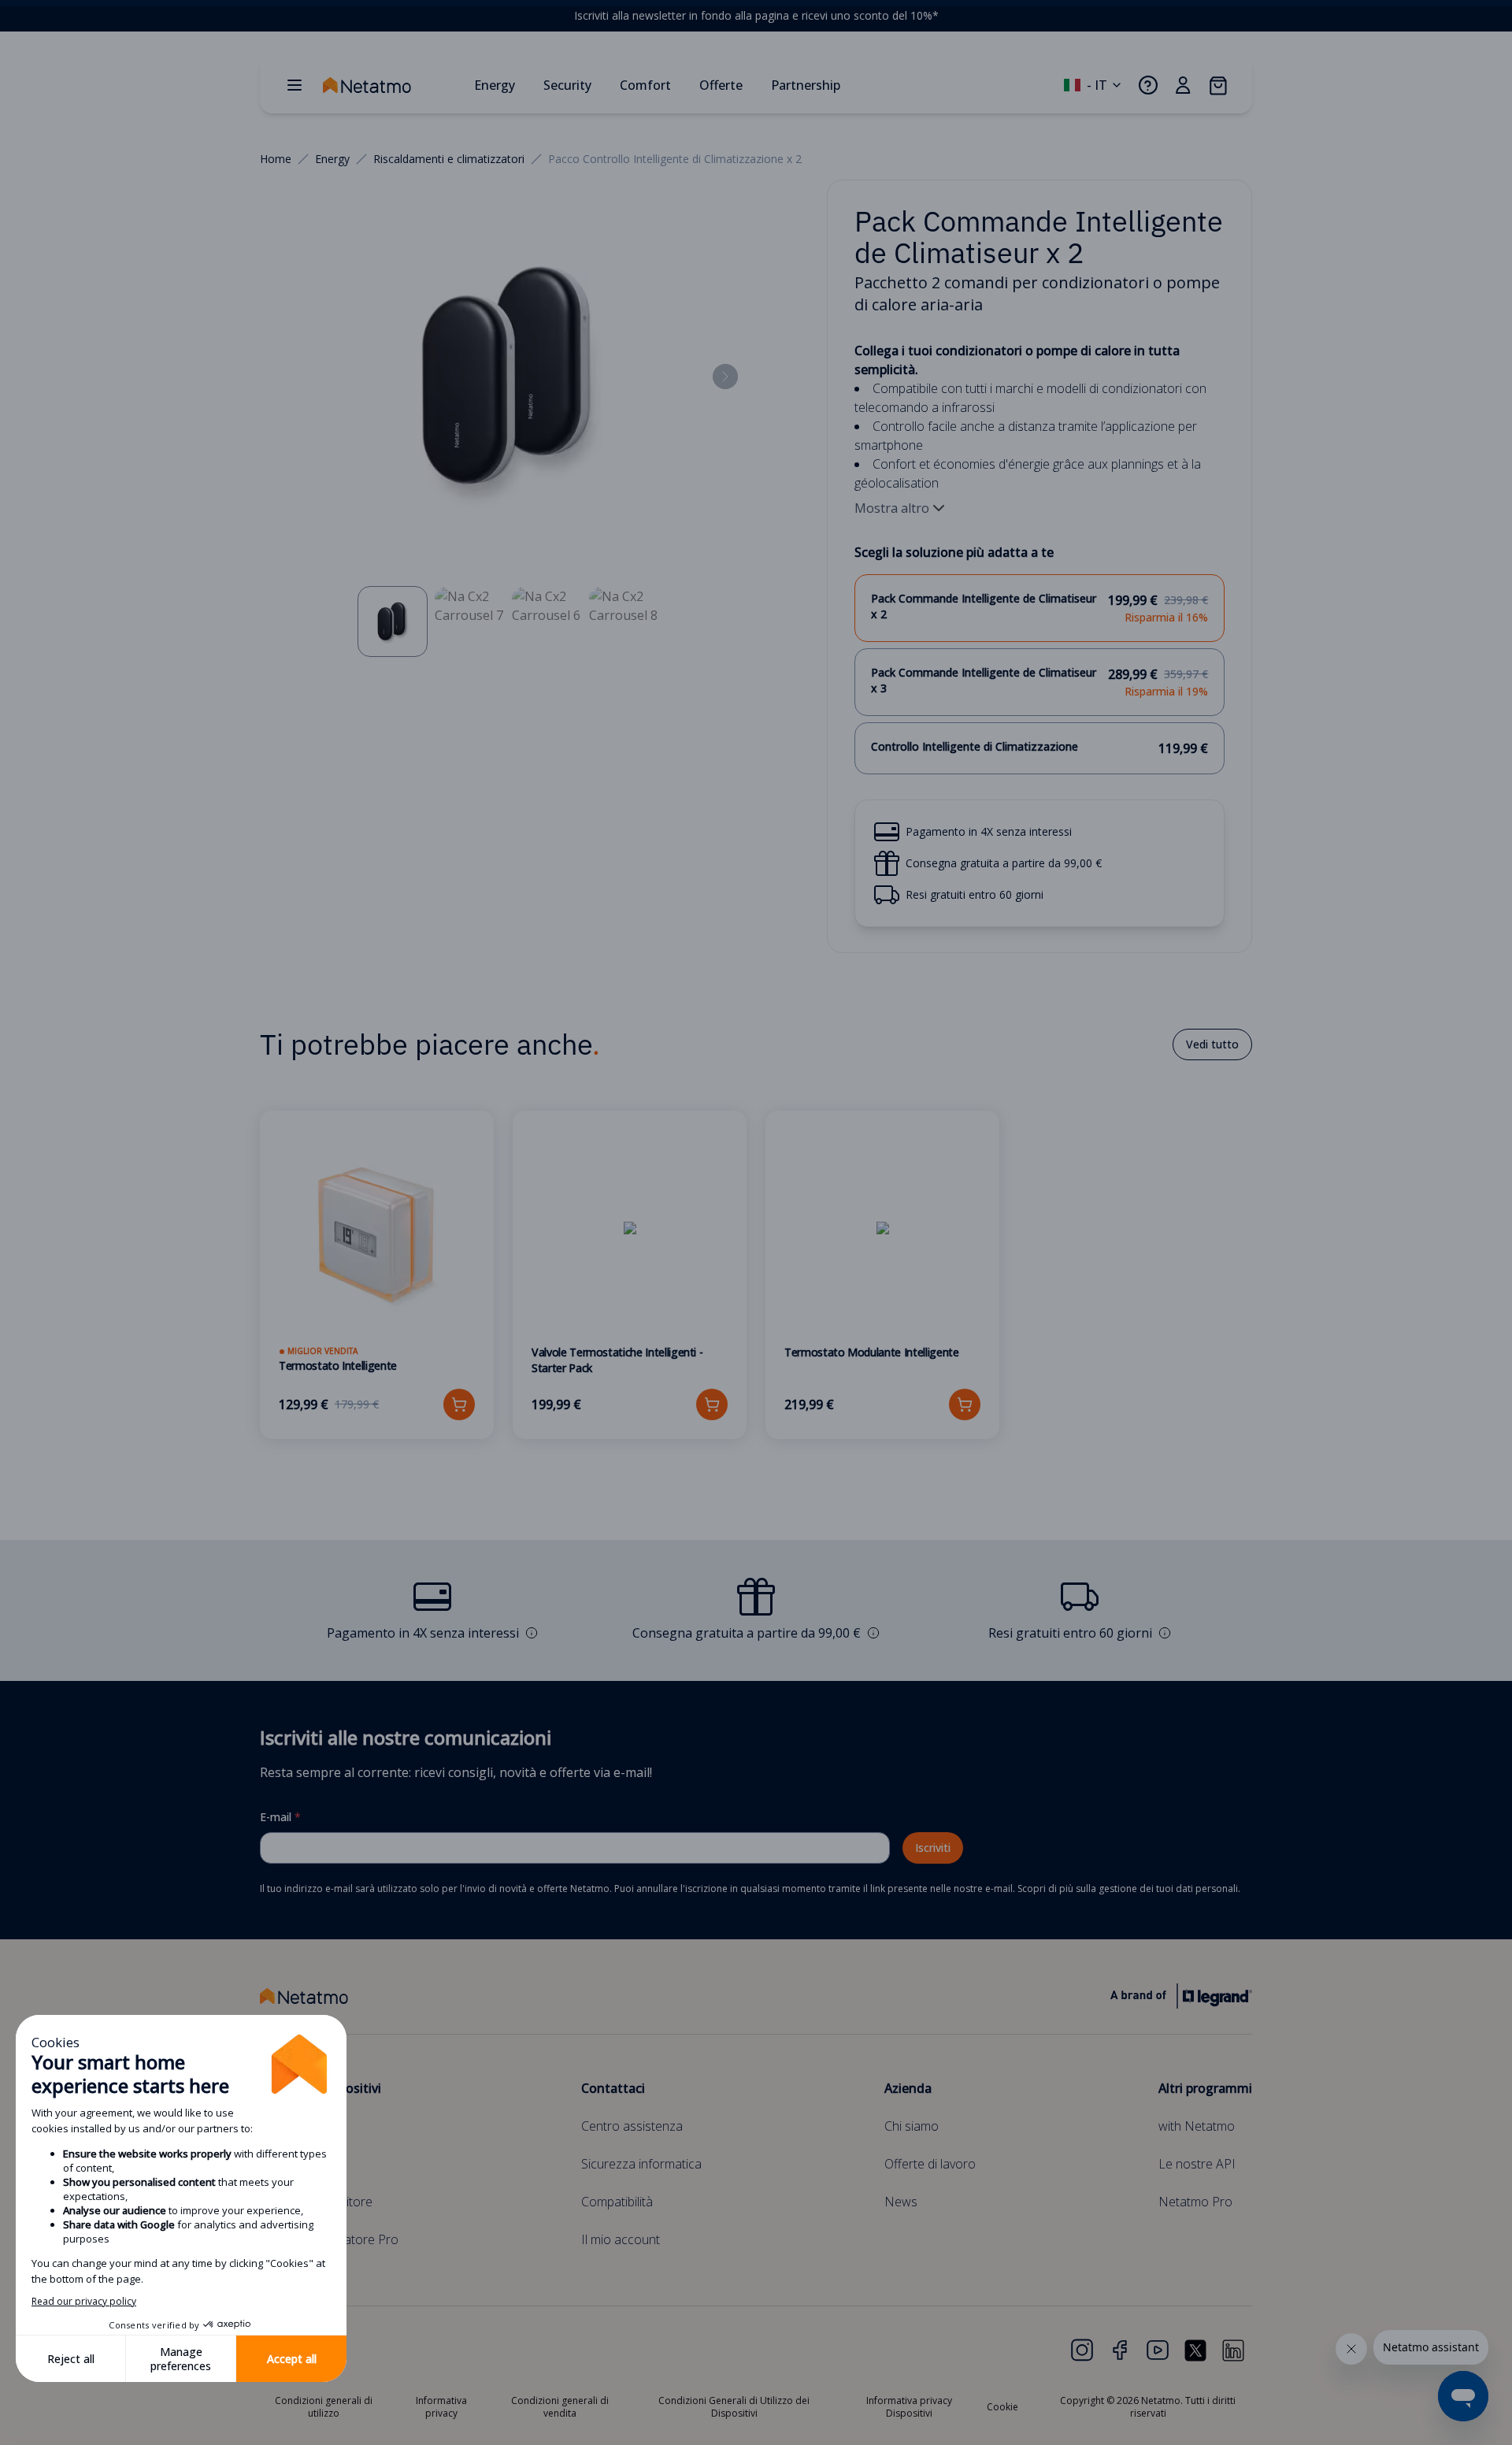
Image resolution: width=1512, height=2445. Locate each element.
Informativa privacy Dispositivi (909, 2407)
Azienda (908, 2088)
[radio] (1040, 608)
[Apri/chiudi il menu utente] (1183, 85)
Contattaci (613, 2088)
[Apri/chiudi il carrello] (1217, 85)
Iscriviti (933, 1848)
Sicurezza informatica (641, 2164)
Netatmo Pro (1195, 2202)
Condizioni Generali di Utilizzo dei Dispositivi (734, 2407)
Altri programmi (1205, 2088)
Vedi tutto (1212, 1044)
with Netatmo (1197, 2126)
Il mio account (621, 2239)
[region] (756, 16)
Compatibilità (617, 2202)
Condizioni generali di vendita (560, 2407)
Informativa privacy (441, 2407)
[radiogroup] (1040, 674)
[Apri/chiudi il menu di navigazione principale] (295, 85)
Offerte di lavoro (930, 2164)
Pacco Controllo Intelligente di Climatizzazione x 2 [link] (675, 159)
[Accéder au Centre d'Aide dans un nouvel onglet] (1148, 85)
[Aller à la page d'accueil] (392, 85)
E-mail (280, 1817)
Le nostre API (1197, 2164)
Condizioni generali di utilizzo (324, 2407)
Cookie (1002, 2407)
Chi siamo (912, 2126)
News (901, 2202)
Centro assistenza (632, 2126)
